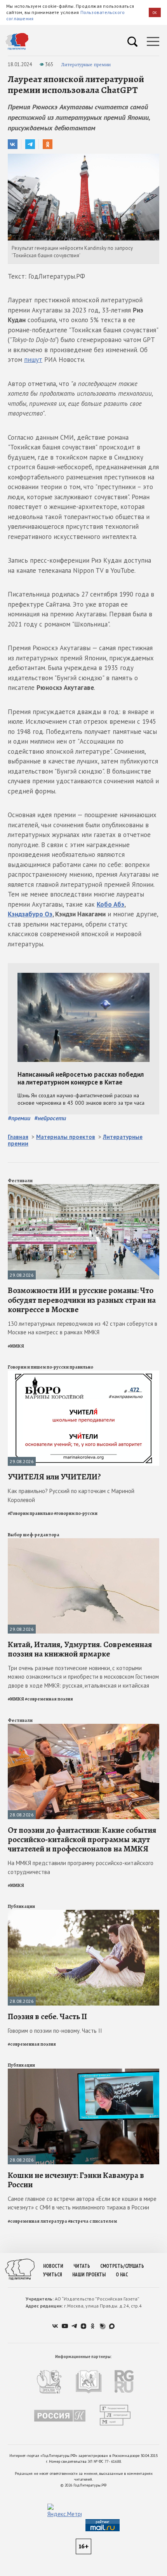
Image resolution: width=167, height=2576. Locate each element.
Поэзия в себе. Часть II (47, 2016)
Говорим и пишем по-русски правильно (50, 1367)
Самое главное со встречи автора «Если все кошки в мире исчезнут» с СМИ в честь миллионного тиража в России (82, 2203)
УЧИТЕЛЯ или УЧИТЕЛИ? (54, 1477)
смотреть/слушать (122, 2266)
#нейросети (50, 1118)
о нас (122, 2275)
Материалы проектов (66, 1137)
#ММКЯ (16, 1346)
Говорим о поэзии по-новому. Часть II (55, 2031)
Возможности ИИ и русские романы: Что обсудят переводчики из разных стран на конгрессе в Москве (82, 1300)
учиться (53, 2275)
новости (53, 2266)
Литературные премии (86, 64)
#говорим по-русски (76, 1513)
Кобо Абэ (110, 904)
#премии (19, 1118)
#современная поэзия (49, 1699)
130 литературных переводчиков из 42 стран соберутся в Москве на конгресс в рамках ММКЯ (83, 1328)
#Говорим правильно (30, 1513)
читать (82, 2266)
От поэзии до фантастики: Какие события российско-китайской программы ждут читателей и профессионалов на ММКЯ (82, 1839)
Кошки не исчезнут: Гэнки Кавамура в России (76, 2180)
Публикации (21, 1906)
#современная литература (37, 2221)
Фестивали (20, 1181)
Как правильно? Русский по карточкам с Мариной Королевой (71, 1495)
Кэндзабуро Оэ (30, 914)
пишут (33, 360)
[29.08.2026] (83, 1187)
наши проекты (89, 2275)
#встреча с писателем (92, 2221)
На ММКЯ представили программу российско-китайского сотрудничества (81, 1867)
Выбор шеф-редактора (34, 1535)
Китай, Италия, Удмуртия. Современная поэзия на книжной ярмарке (80, 1649)
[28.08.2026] (83, 1727)
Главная (18, 1137)
